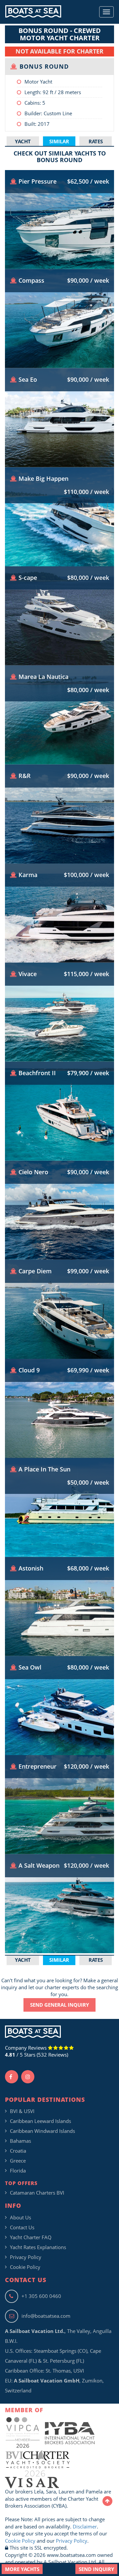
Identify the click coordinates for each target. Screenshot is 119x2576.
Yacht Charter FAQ (31, 2237)
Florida (18, 2170)
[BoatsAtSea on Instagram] (28, 2077)
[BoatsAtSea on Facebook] (12, 2077)
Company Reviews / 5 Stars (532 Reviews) (37, 2051)
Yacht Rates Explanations (38, 2247)
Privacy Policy (26, 2257)
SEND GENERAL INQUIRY (59, 2005)
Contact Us (22, 2227)
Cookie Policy (25, 2267)
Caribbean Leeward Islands (40, 2121)
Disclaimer (85, 2526)
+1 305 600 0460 (41, 2296)
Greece (18, 2161)
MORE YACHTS (22, 2569)
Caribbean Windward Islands (42, 2131)
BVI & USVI (22, 2111)
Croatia (18, 2151)
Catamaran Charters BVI (37, 2193)
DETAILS (60, 248)
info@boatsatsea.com (46, 2316)
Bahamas (20, 2141)
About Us (20, 2217)
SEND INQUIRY (96, 2569)
